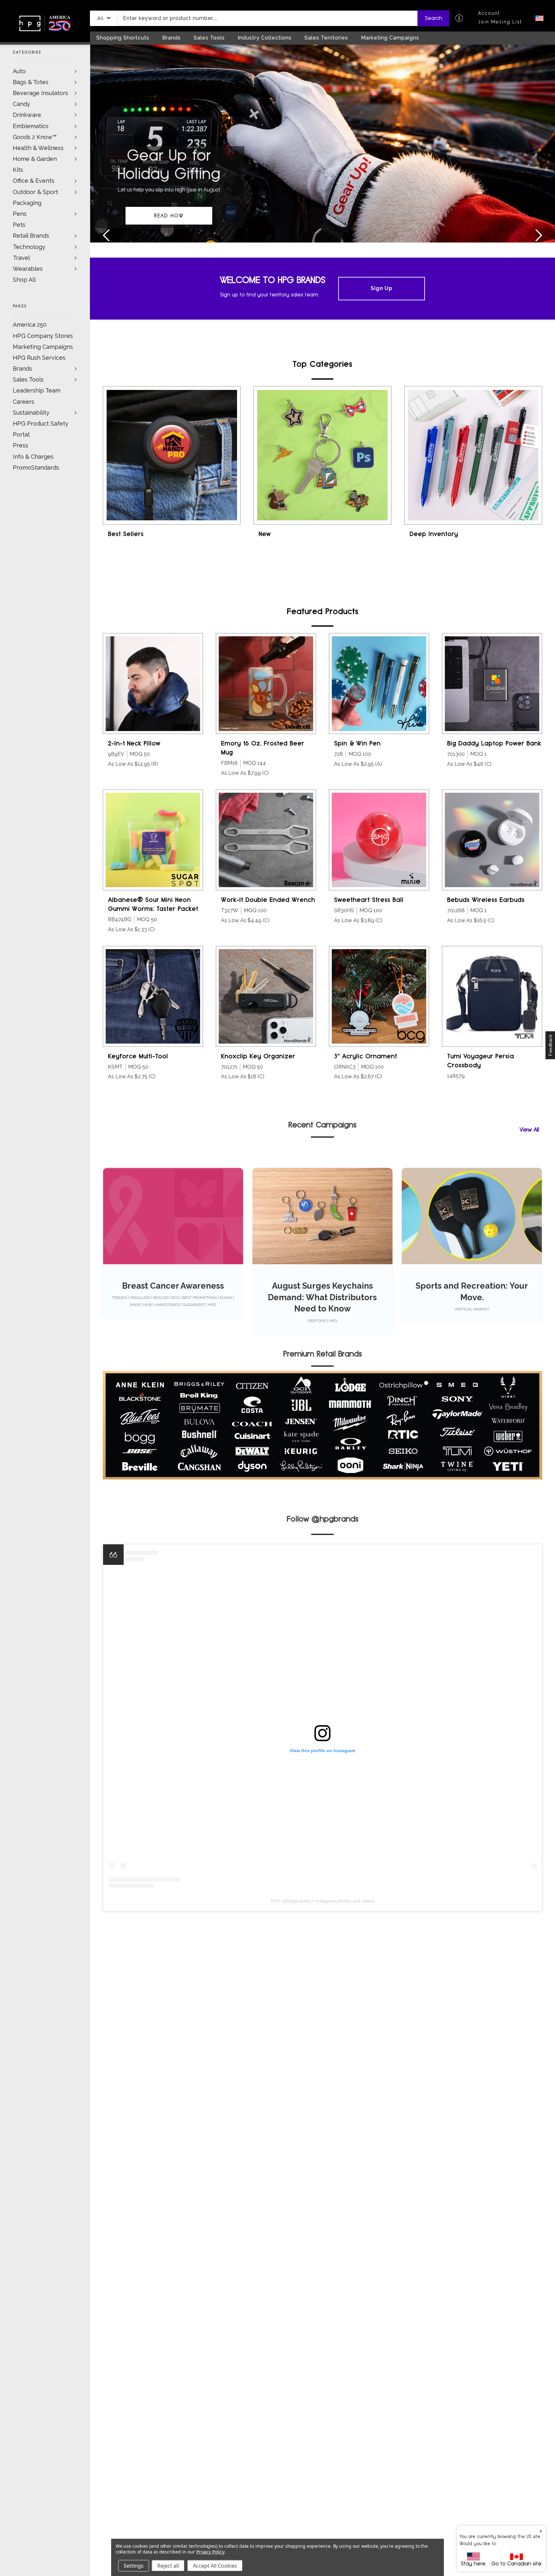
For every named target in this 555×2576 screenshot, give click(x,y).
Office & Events (34, 181)
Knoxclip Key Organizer (258, 1056)
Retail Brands (31, 236)
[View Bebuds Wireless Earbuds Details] (492, 840)
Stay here (473, 2564)
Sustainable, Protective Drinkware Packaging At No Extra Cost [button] (169, 185)
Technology (29, 247)
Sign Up (382, 288)
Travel (21, 258)
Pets (19, 225)
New (265, 534)
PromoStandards (36, 468)
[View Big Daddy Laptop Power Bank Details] (492, 684)
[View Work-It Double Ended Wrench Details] (266, 840)
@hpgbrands (335, 1519)
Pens (20, 214)
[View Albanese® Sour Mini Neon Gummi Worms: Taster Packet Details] (153, 840)
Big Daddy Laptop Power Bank (494, 743)
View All (529, 1129)
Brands (22, 369)
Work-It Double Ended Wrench (268, 900)
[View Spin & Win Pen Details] (379, 684)
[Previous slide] (107, 236)
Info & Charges (33, 457)
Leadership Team (37, 390)
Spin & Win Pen (357, 743)
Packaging (27, 203)
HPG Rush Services (39, 358)
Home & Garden (35, 159)
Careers (24, 402)
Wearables (28, 269)
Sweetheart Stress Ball (369, 900)
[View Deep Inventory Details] (473, 455)
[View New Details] (322, 455)
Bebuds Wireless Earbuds (486, 900)
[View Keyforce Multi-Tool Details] (153, 996)
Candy (22, 104)
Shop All (24, 280)
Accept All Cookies (215, 2566)
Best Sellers (126, 534)
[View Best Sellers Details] (172, 455)
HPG (276, 1901)
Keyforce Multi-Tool (138, 1056)
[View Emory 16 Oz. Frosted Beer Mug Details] (266, 684)
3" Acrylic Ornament (366, 1056)
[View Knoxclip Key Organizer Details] (266, 996)
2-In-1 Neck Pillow (134, 743)
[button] (104, 18)
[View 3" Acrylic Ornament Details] (379, 996)
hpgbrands (299, 1901)
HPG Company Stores (43, 336)
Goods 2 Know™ (35, 137)
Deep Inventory (434, 534)
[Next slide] (539, 236)
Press (21, 445)
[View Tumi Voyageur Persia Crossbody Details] (492, 996)
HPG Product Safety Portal (41, 429)
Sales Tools (28, 379)
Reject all (168, 2566)
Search (434, 18)
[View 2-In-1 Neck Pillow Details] (153, 684)
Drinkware (27, 115)
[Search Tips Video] (459, 18)
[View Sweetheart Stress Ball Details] (379, 840)
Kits (18, 170)
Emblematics (31, 126)
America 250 (30, 325)
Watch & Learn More (169, 216)
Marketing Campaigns (43, 347)
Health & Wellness (38, 148)
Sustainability (31, 413)
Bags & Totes (31, 82)
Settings (134, 2566)
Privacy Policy (210, 2552)
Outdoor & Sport (35, 192)
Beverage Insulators (40, 93)
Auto (19, 71)
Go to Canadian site (516, 2564)
